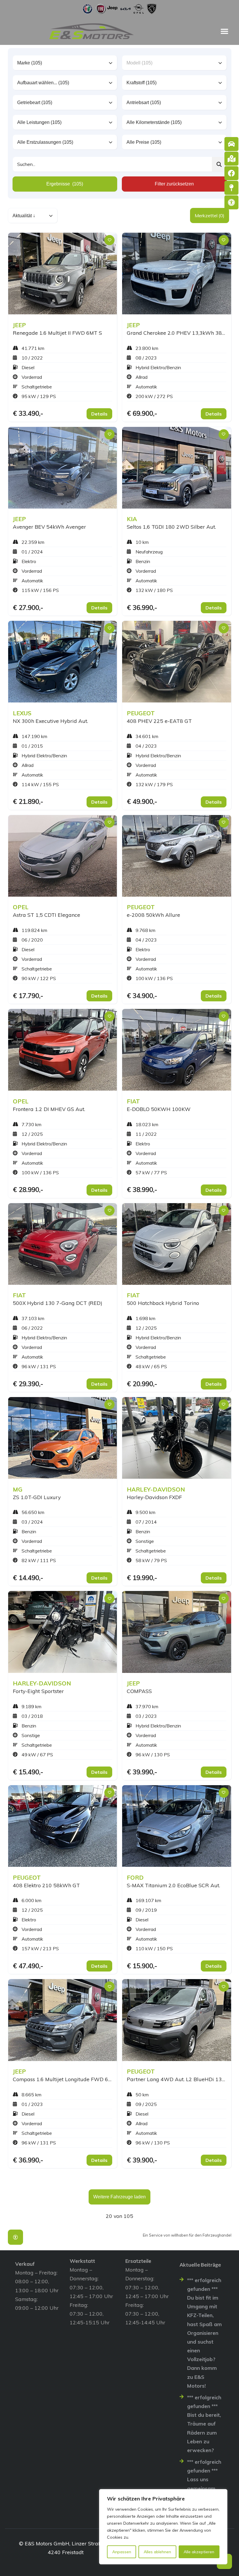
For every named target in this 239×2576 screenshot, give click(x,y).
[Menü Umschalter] (224, 31)
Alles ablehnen (157, 2552)
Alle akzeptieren (199, 2552)
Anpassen (122, 2552)
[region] (163, 2527)
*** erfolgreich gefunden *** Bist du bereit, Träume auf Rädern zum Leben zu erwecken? (204, 2424)
